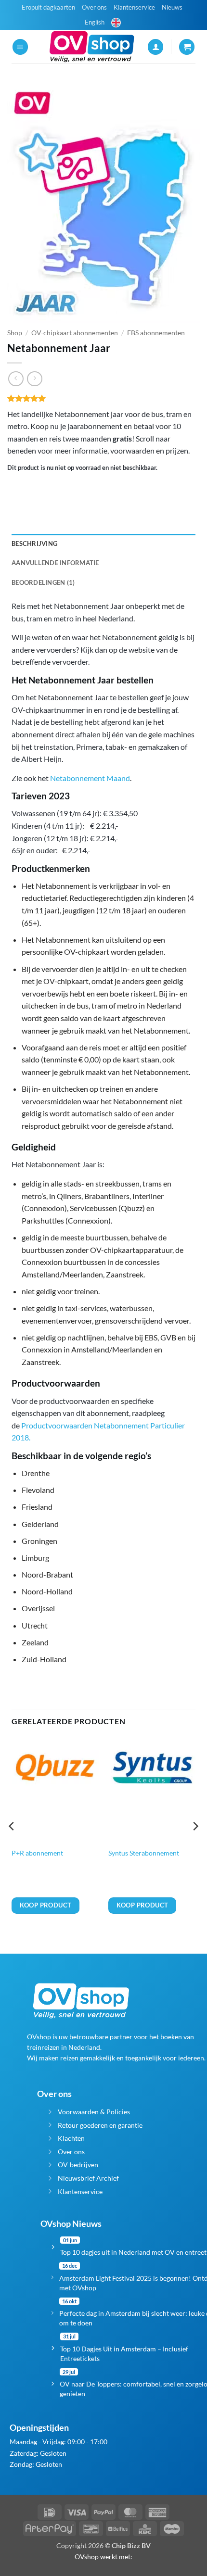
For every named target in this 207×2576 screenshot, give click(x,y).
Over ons (94, 7)
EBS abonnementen (156, 333)
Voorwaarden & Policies (94, 2112)
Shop (15, 333)
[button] (20, 47)
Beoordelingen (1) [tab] (43, 582)
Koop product (46, 1905)
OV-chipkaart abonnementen (75, 333)
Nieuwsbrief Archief (88, 2178)
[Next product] (16, 379)
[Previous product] (34, 379)
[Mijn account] (155, 47)
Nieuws (172, 7)
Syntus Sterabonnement (144, 1853)
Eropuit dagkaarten (48, 7)
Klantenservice (134, 7)
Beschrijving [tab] (34, 543)
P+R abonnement (37, 1853)
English (95, 22)
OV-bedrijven (78, 2165)
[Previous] (12, 1845)
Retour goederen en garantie (100, 2125)
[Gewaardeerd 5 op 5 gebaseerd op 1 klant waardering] (103, 398)
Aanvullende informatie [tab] (55, 563)
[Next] (195, 1845)
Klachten (71, 2138)
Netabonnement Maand (90, 778)
